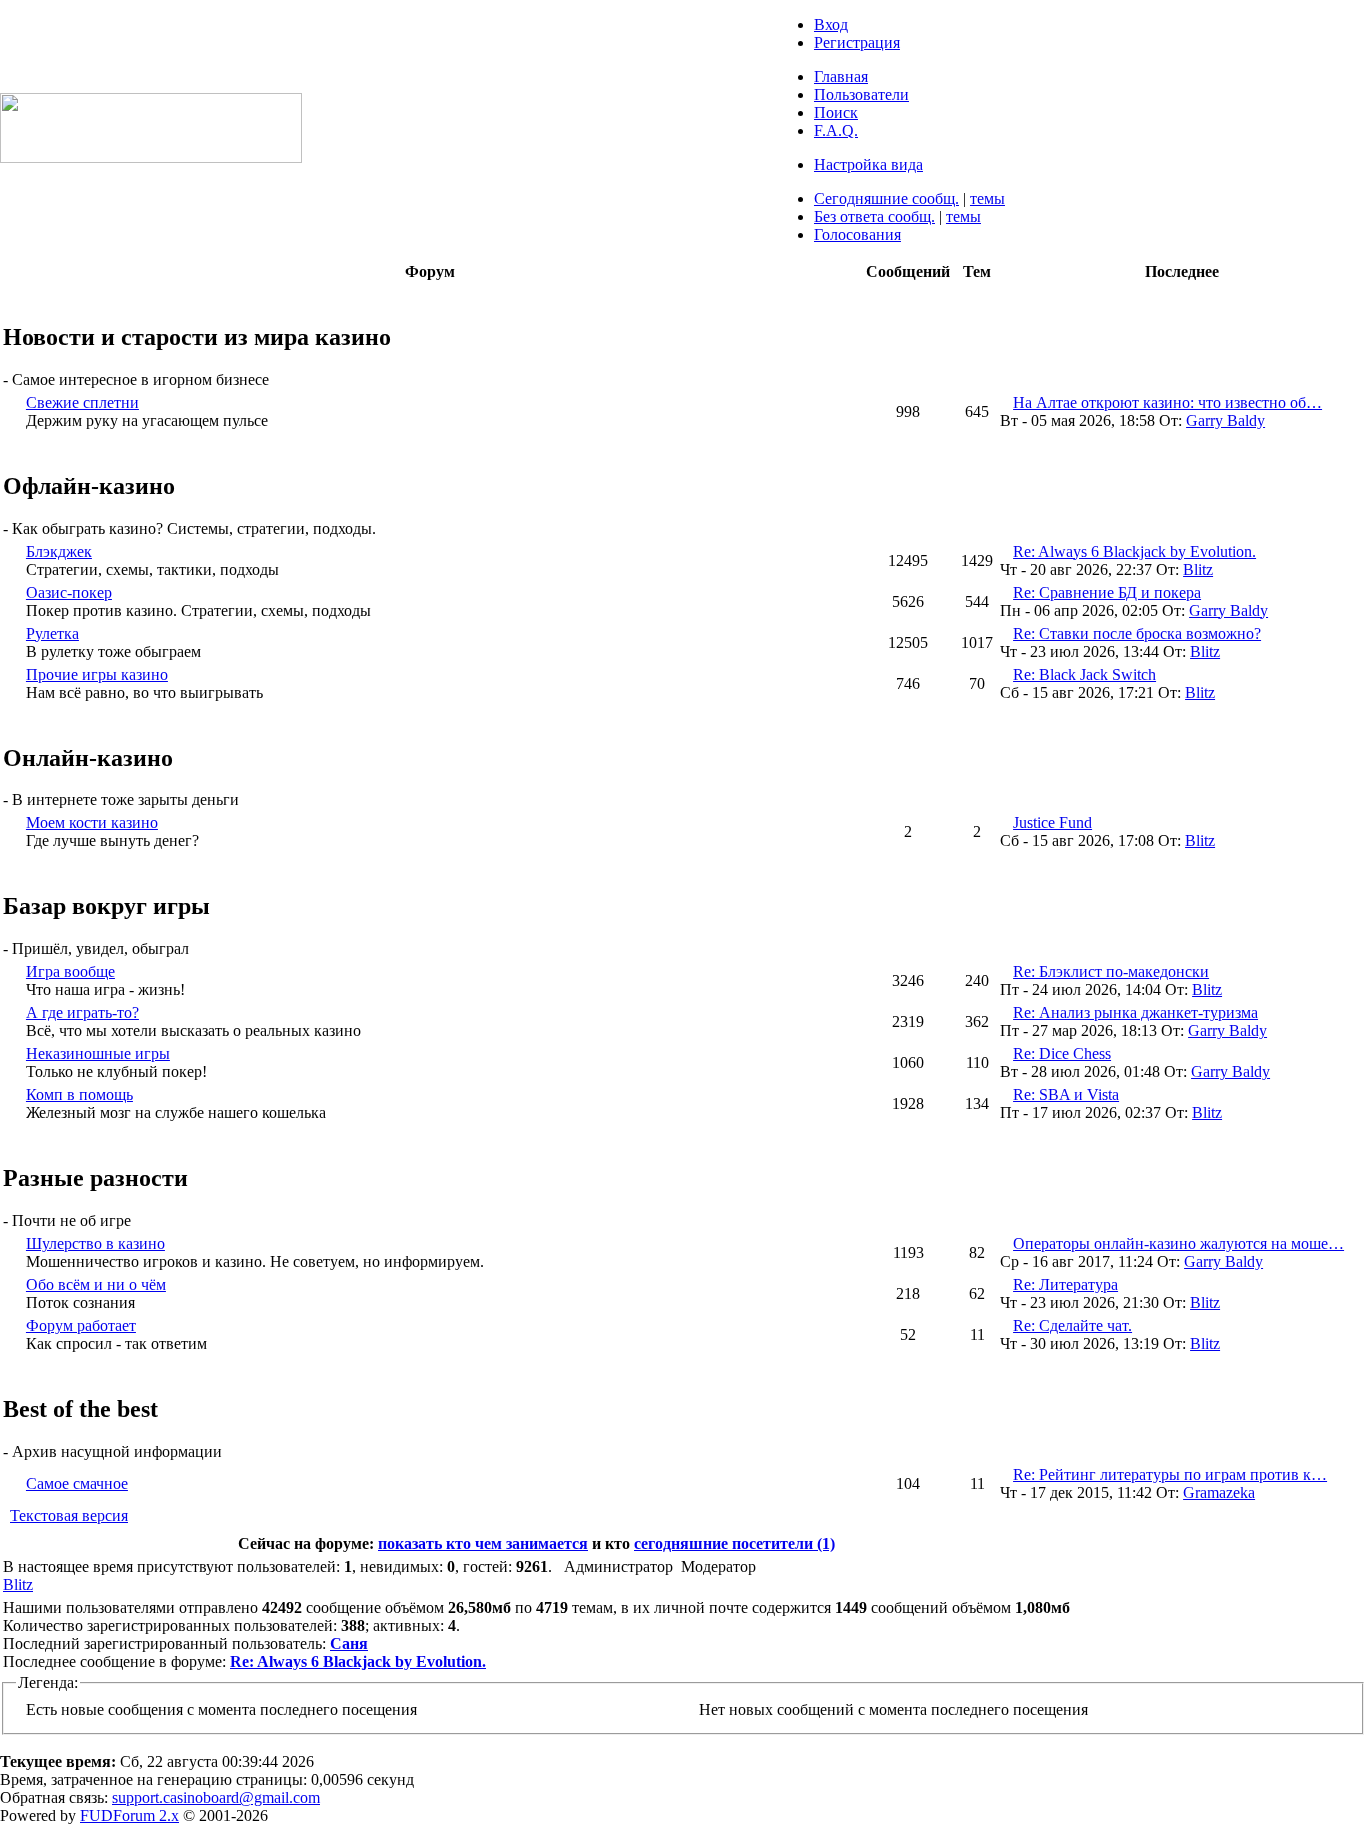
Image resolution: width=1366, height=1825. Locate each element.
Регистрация (857, 42)
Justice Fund (1052, 822)
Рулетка (52, 633)
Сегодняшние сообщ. (886, 198)
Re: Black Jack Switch (1084, 674)
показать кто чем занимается (483, 1543)
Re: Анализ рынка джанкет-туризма (1135, 1012)
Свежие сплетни (82, 402)
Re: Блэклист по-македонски (1111, 971)
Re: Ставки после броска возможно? (1137, 633)
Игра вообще (70, 971)
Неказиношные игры (98, 1053)
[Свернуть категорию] (7, 294)
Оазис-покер (69, 592)
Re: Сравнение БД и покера (1107, 592)
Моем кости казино (92, 822)
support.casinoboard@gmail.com (216, 1797)
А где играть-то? (82, 1012)
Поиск (836, 112)
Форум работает (81, 1325)
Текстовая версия (69, 1515)
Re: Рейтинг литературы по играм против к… (1170, 1474)
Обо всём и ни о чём (96, 1284)
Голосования (857, 234)
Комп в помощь (79, 1094)
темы (987, 198)
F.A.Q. (836, 130)
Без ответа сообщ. (874, 216)
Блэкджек (59, 551)
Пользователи (861, 94)
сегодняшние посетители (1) (734, 1543)
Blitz (1198, 569)
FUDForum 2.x (129, 1815)
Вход (831, 24)
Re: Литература (1065, 1284)
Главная (841, 76)
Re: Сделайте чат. (1072, 1325)
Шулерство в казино (95, 1243)
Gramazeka (1219, 1492)
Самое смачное (77, 1483)
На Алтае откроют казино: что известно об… (1167, 402)
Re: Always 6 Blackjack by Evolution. (1134, 551)
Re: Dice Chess (1062, 1053)
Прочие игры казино (97, 674)
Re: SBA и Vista (1066, 1094)
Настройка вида (868, 164)
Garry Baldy (1225, 420)
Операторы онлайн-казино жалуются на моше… (1178, 1243)
